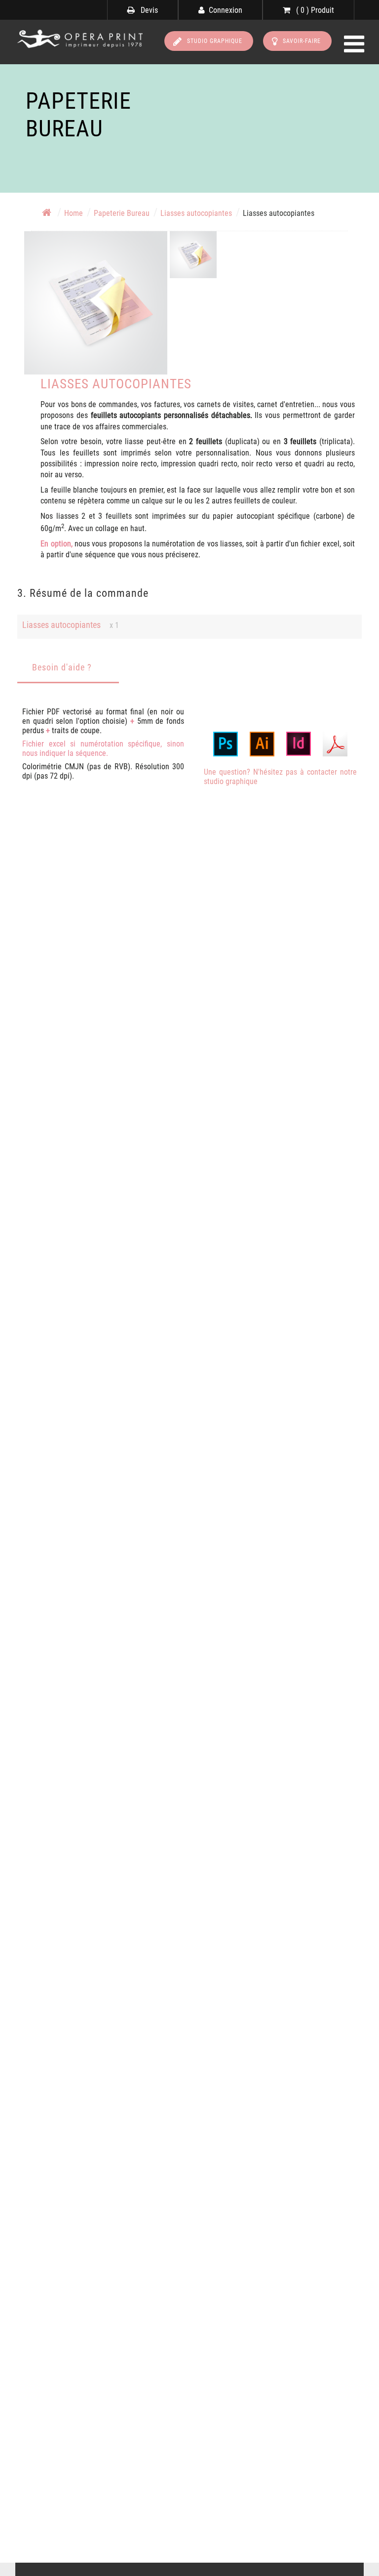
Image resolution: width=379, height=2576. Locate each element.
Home (74, 213)
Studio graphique (215, 41)
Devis (148, 10)
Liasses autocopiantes (196, 213)
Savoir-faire (302, 41)
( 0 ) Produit (314, 10)
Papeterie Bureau (122, 213)
